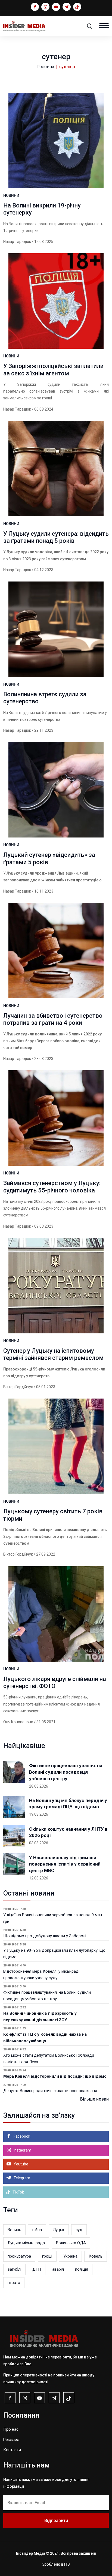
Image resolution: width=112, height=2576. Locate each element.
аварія (58, 2269)
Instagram (22, 2150)
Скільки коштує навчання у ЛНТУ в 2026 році (68, 1832)
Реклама (11, 2440)
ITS (67, 2564)
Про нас (11, 2429)
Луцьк (59, 2230)
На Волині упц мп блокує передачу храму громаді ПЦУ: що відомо (68, 1804)
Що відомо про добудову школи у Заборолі (45, 1936)
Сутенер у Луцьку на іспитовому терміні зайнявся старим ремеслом (53, 1354)
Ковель (96, 2256)
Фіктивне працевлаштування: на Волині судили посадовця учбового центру (66, 1772)
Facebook (21, 2136)
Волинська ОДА (71, 2243)
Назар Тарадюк (17, 242)
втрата (14, 2283)
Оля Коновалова (18, 1722)
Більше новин (94, 2099)
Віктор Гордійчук (18, 1387)
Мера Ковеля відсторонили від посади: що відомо (55, 2076)
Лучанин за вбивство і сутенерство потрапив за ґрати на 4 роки (53, 1019)
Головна (46, 67)
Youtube (21, 2164)
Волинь (14, 2230)
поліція (82, 2269)
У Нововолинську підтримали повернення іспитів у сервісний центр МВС (65, 1864)
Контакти (12, 2450)
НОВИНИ (11, 195)
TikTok (18, 2192)
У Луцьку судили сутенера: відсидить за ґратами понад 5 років (56, 537)
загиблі (14, 2269)
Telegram (21, 2178)
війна (37, 2230)
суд (79, 2230)
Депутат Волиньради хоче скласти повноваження (50, 2091)
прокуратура (19, 2256)
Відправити (56, 2521)
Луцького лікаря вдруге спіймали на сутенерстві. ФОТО (55, 1682)
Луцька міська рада (26, 2243)
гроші (47, 2256)
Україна (70, 2256)
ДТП (37, 2269)
